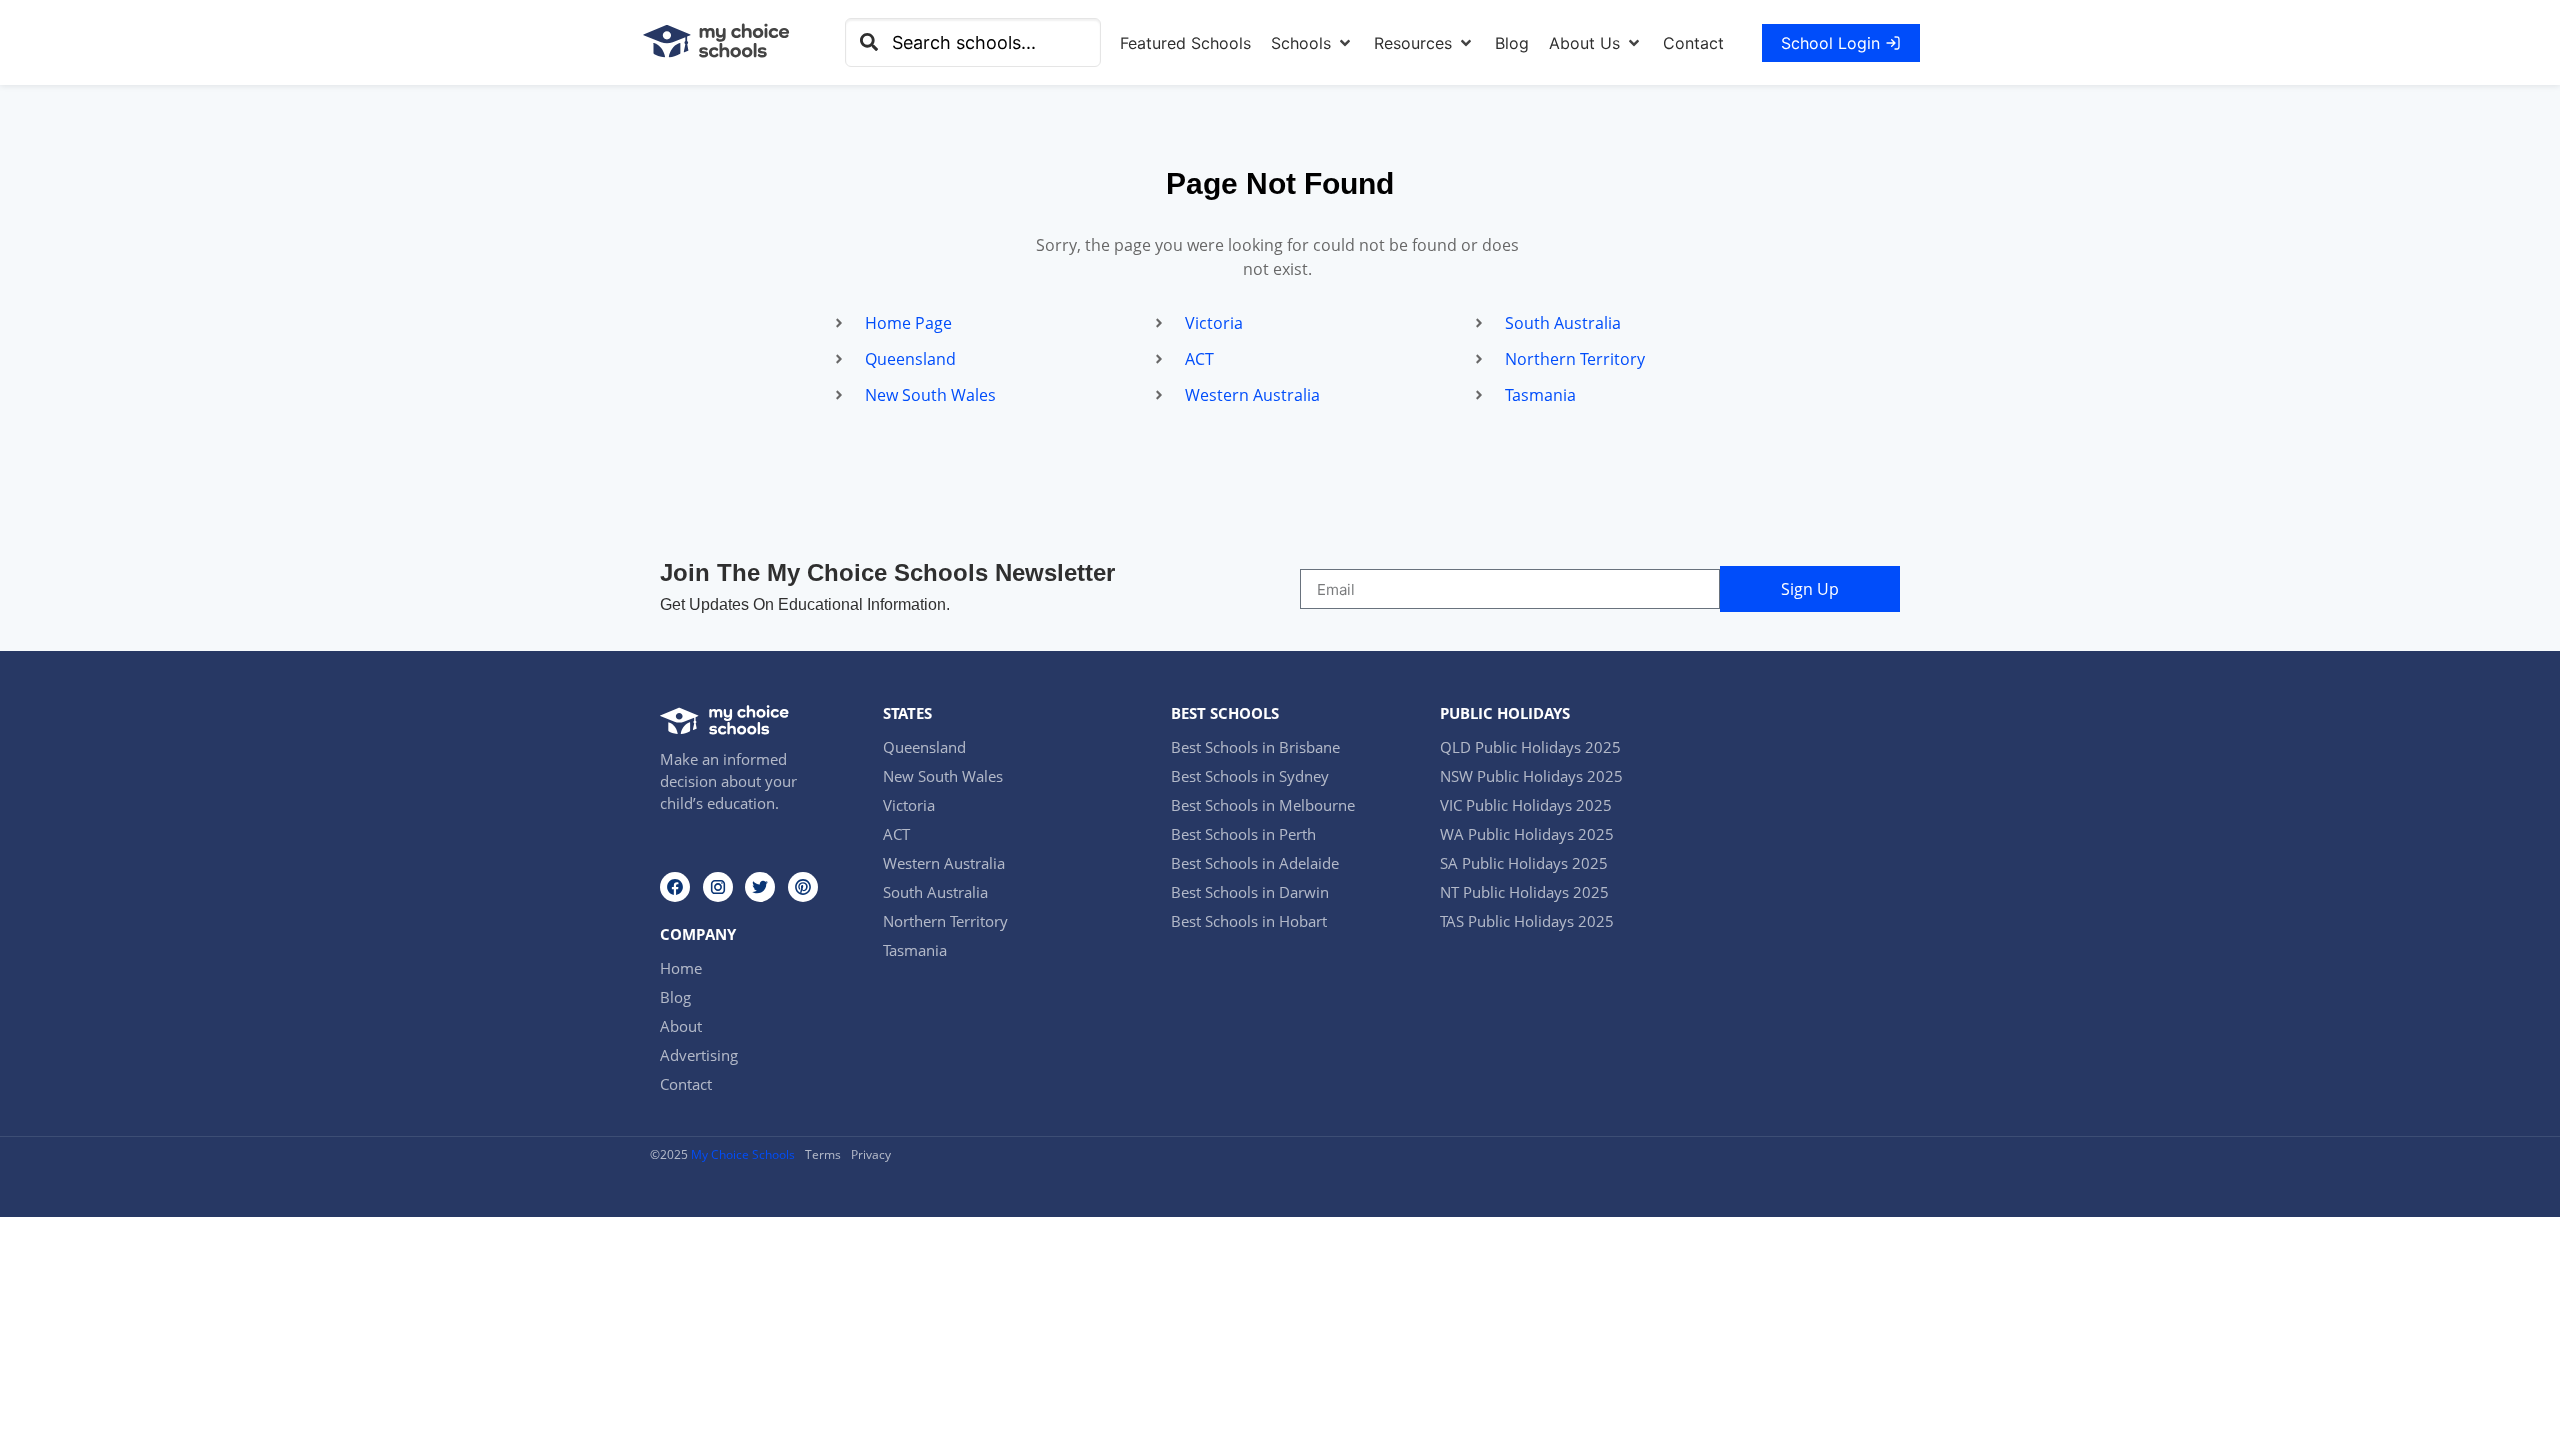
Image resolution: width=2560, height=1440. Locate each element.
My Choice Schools (743, 1154)
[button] (1312, 43)
